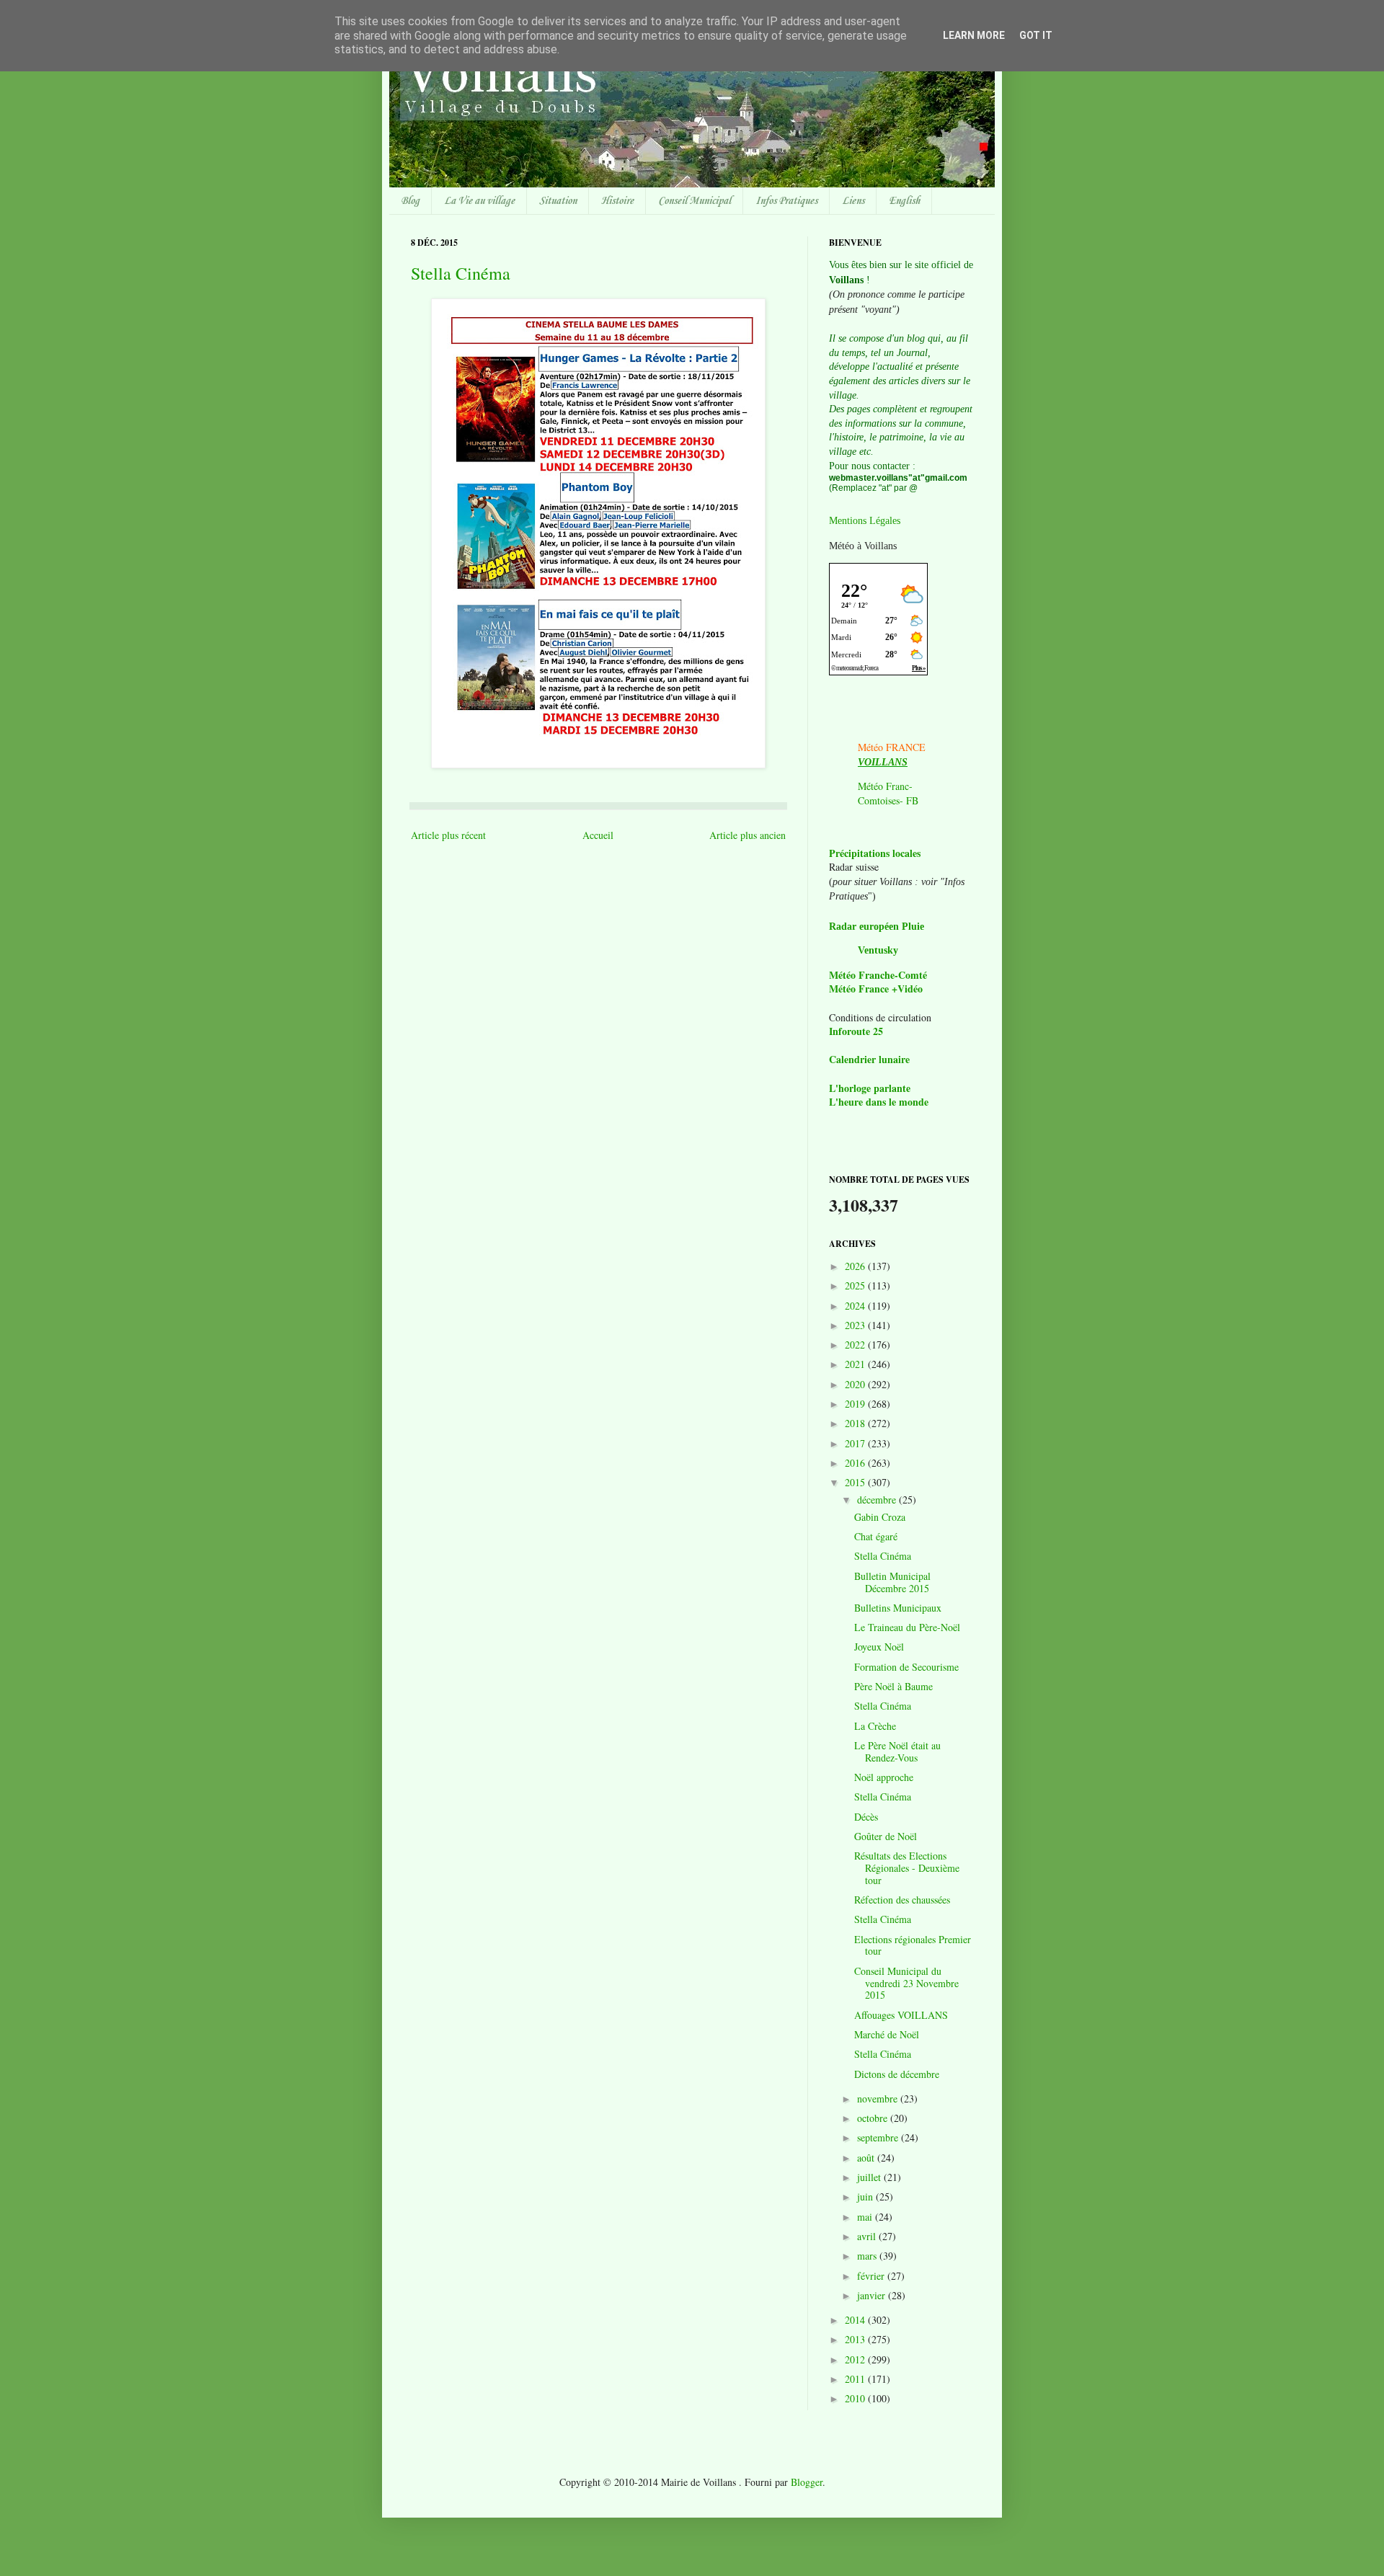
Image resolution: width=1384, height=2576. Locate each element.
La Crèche (875, 1726)
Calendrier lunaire (869, 1059)
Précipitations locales (875, 853)
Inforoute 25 (856, 1031)
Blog (410, 201)
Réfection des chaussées (902, 1900)
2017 (856, 1443)
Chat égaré (876, 1536)
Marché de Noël (887, 2034)
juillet (870, 2177)
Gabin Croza (880, 1517)
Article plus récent (448, 835)
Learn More (974, 35)
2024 (856, 1306)
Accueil (598, 835)
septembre (879, 2137)
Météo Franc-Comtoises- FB (888, 793)
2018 (856, 1423)
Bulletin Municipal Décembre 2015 (892, 1582)
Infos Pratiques (786, 201)
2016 (856, 1463)
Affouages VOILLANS (901, 2015)
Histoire (617, 201)
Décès (866, 1817)
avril (868, 2236)
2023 (856, 1325)
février (872, 2276)
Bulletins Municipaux (898, 1608)
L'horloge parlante (870, 1088)
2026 (856, 1266)
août (867, 2158)
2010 (856, 2398)
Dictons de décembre (897, 2074)
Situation (558, 201)
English (904, 201)
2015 (856, 1482)
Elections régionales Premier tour (913, 1945)
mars (868, 2256)
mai (866, 2217)
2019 (856, 1404)
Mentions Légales (865, 521)
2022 (856, 1345)
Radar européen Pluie (877, 927)
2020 (856, 1384)
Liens (853, 201)
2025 (856, 1285)
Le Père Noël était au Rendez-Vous (897, 1751)
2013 (856, 2339)
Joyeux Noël (879, 1647)
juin (866, 2197)
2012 (856, 2359)
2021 (856, 1364)
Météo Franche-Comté (878, 975)
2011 (856, 2379)
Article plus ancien (748, 835)
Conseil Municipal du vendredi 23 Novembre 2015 (906, 1983)
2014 (856, 2320)
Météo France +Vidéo (876, 989)
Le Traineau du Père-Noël (907, 1627)
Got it (1036, 35)
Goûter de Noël (886, 1836)
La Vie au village (479, 201)
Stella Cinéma (461, 273)
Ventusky (878, 950)
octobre (874, 2118)
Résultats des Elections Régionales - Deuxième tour (907, 1868)
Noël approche (884, 1777)
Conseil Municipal (695, 201)
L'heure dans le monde (879, 1102)
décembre (878, 1500)
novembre (879, 2098)
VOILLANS (883, 762)
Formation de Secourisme (906, 1667)
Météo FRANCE (892, 747)
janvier (873, 2295)
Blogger (807, 2482)
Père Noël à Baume (893, 1686)
